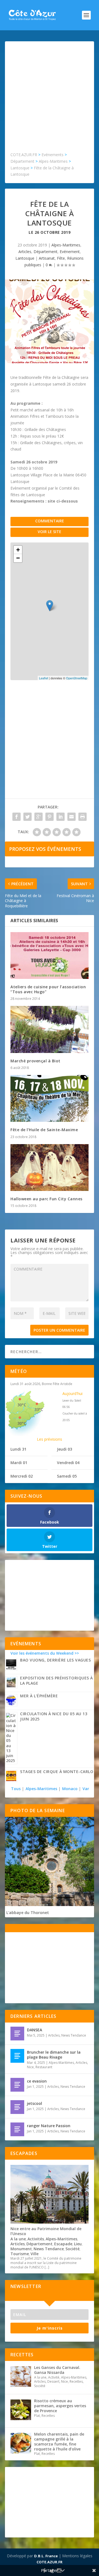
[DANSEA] (17, 2034)
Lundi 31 (18, 1449)
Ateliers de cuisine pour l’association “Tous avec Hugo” (48, 989)
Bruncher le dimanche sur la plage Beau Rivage (54, 2055)
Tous (16, 1789)
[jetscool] (17, 2107)
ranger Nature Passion (49, 2126)
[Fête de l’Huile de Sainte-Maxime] (50, 1098)
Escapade (63, 2244)
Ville (35, 2254)
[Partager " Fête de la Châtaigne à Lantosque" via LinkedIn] (61, 817)
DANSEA (35, 2030)
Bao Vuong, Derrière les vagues (55, 1660)
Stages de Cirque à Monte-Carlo (57, 1772)
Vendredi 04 (68, 1463)
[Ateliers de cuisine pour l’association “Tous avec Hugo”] (50, 956)
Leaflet (44, 678)
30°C (22, 1405)
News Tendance (74, 2035)
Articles (25, 252)
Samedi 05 (67, 1476)
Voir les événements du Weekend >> (45, 1653)
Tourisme (20, 2254)
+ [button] (18, 550)
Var (86, 1789)
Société (72, 2249)
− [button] (18, 558)
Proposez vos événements (45, 849)
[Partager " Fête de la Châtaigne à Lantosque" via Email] (71, 817)
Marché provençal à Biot (35, 1061)
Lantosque (25, 258)
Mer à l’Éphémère (39, 1696)
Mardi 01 (19, 1463)
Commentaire (50, 521)
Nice (30, 2067)
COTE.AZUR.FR (50, 2562)
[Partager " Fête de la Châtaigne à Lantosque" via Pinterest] (50, 817)
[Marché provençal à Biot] (50, 1029)
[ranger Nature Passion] (17, 2129)
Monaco (70, 1789)
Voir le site (50, 532)
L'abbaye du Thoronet (28, 1913)
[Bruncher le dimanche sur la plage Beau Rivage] (17, 2056)
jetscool (35, 2103)
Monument (21, 2249)
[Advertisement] (50, 99)
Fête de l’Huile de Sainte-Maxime (44, 1130)
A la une (18, 2239)
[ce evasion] (17, 2085)
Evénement (70, 252)
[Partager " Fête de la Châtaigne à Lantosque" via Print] (82, 817)
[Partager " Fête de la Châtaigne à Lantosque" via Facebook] (16, 817)
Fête (61, 258)
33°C (39, 1409)
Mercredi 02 (22, 1476)
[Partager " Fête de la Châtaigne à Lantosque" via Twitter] (28, 817)
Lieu (78, 2244)
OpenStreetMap (77, 678)
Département (46, 252)
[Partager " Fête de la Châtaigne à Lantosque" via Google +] (38, 817)
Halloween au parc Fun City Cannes (46, 1199)
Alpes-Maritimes (66, 245)
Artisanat (47, 258)
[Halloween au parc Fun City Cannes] (50, 1168)
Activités (36, 2239)
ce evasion (37, 2081)
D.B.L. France (46, 2556)
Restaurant (44, 2067)
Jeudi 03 (64, 1449)
